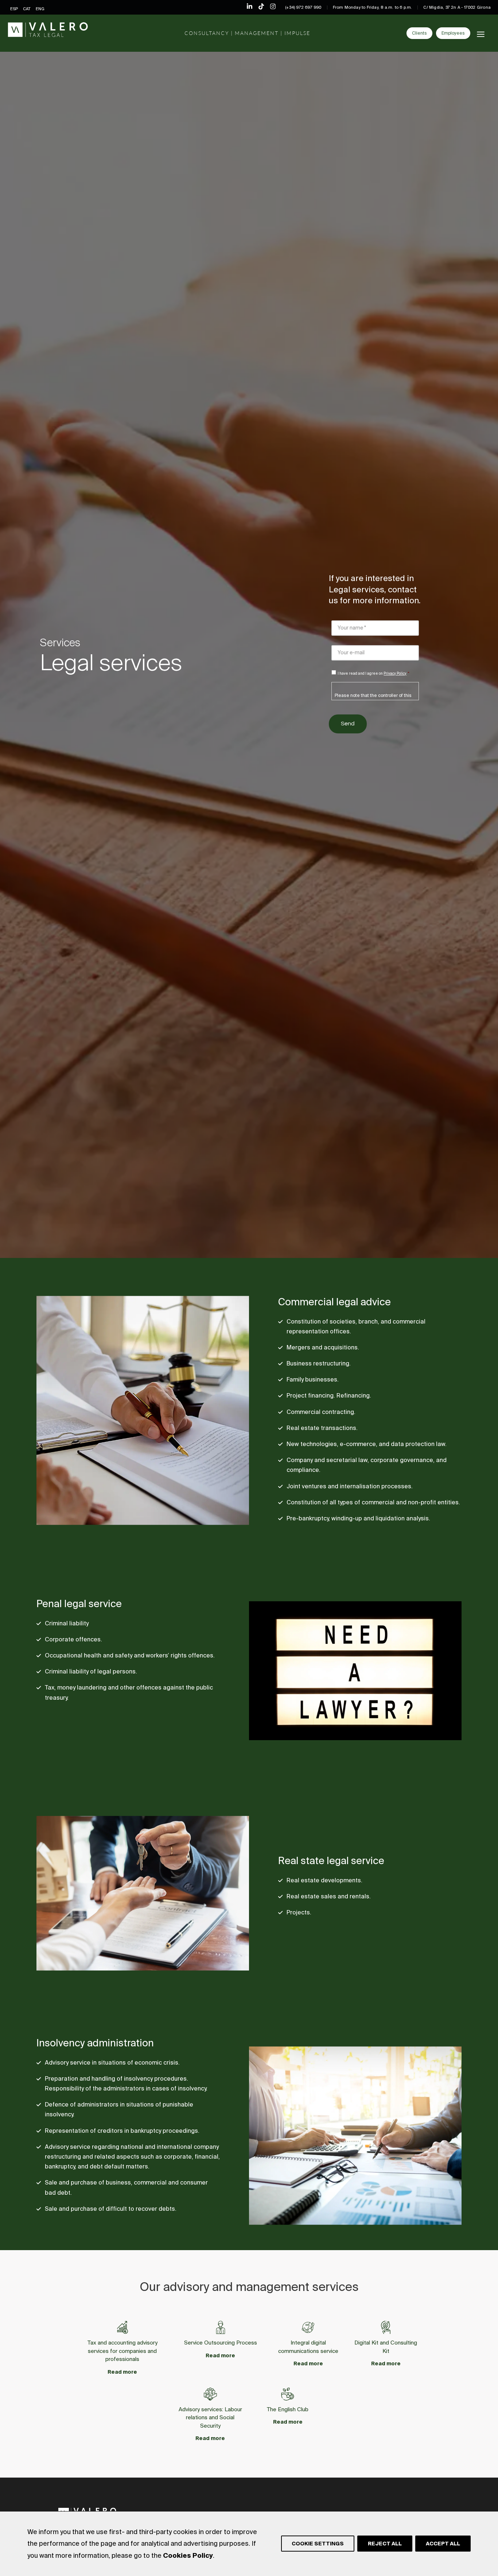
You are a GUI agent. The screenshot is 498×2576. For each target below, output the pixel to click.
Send (348, 724)
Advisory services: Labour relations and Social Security (210, 2417)
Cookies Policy (188, 2555)
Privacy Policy (395, 673)
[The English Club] (288, 2394)
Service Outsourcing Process (221, 2343)
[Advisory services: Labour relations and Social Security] (210, 2394)
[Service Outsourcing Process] (221, 2327)
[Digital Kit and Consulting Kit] (386, 2327)
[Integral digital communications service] (308, 2327)
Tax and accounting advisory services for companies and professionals (122, 2351)
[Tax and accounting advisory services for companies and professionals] (122, 2327)
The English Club (288, 2409)
